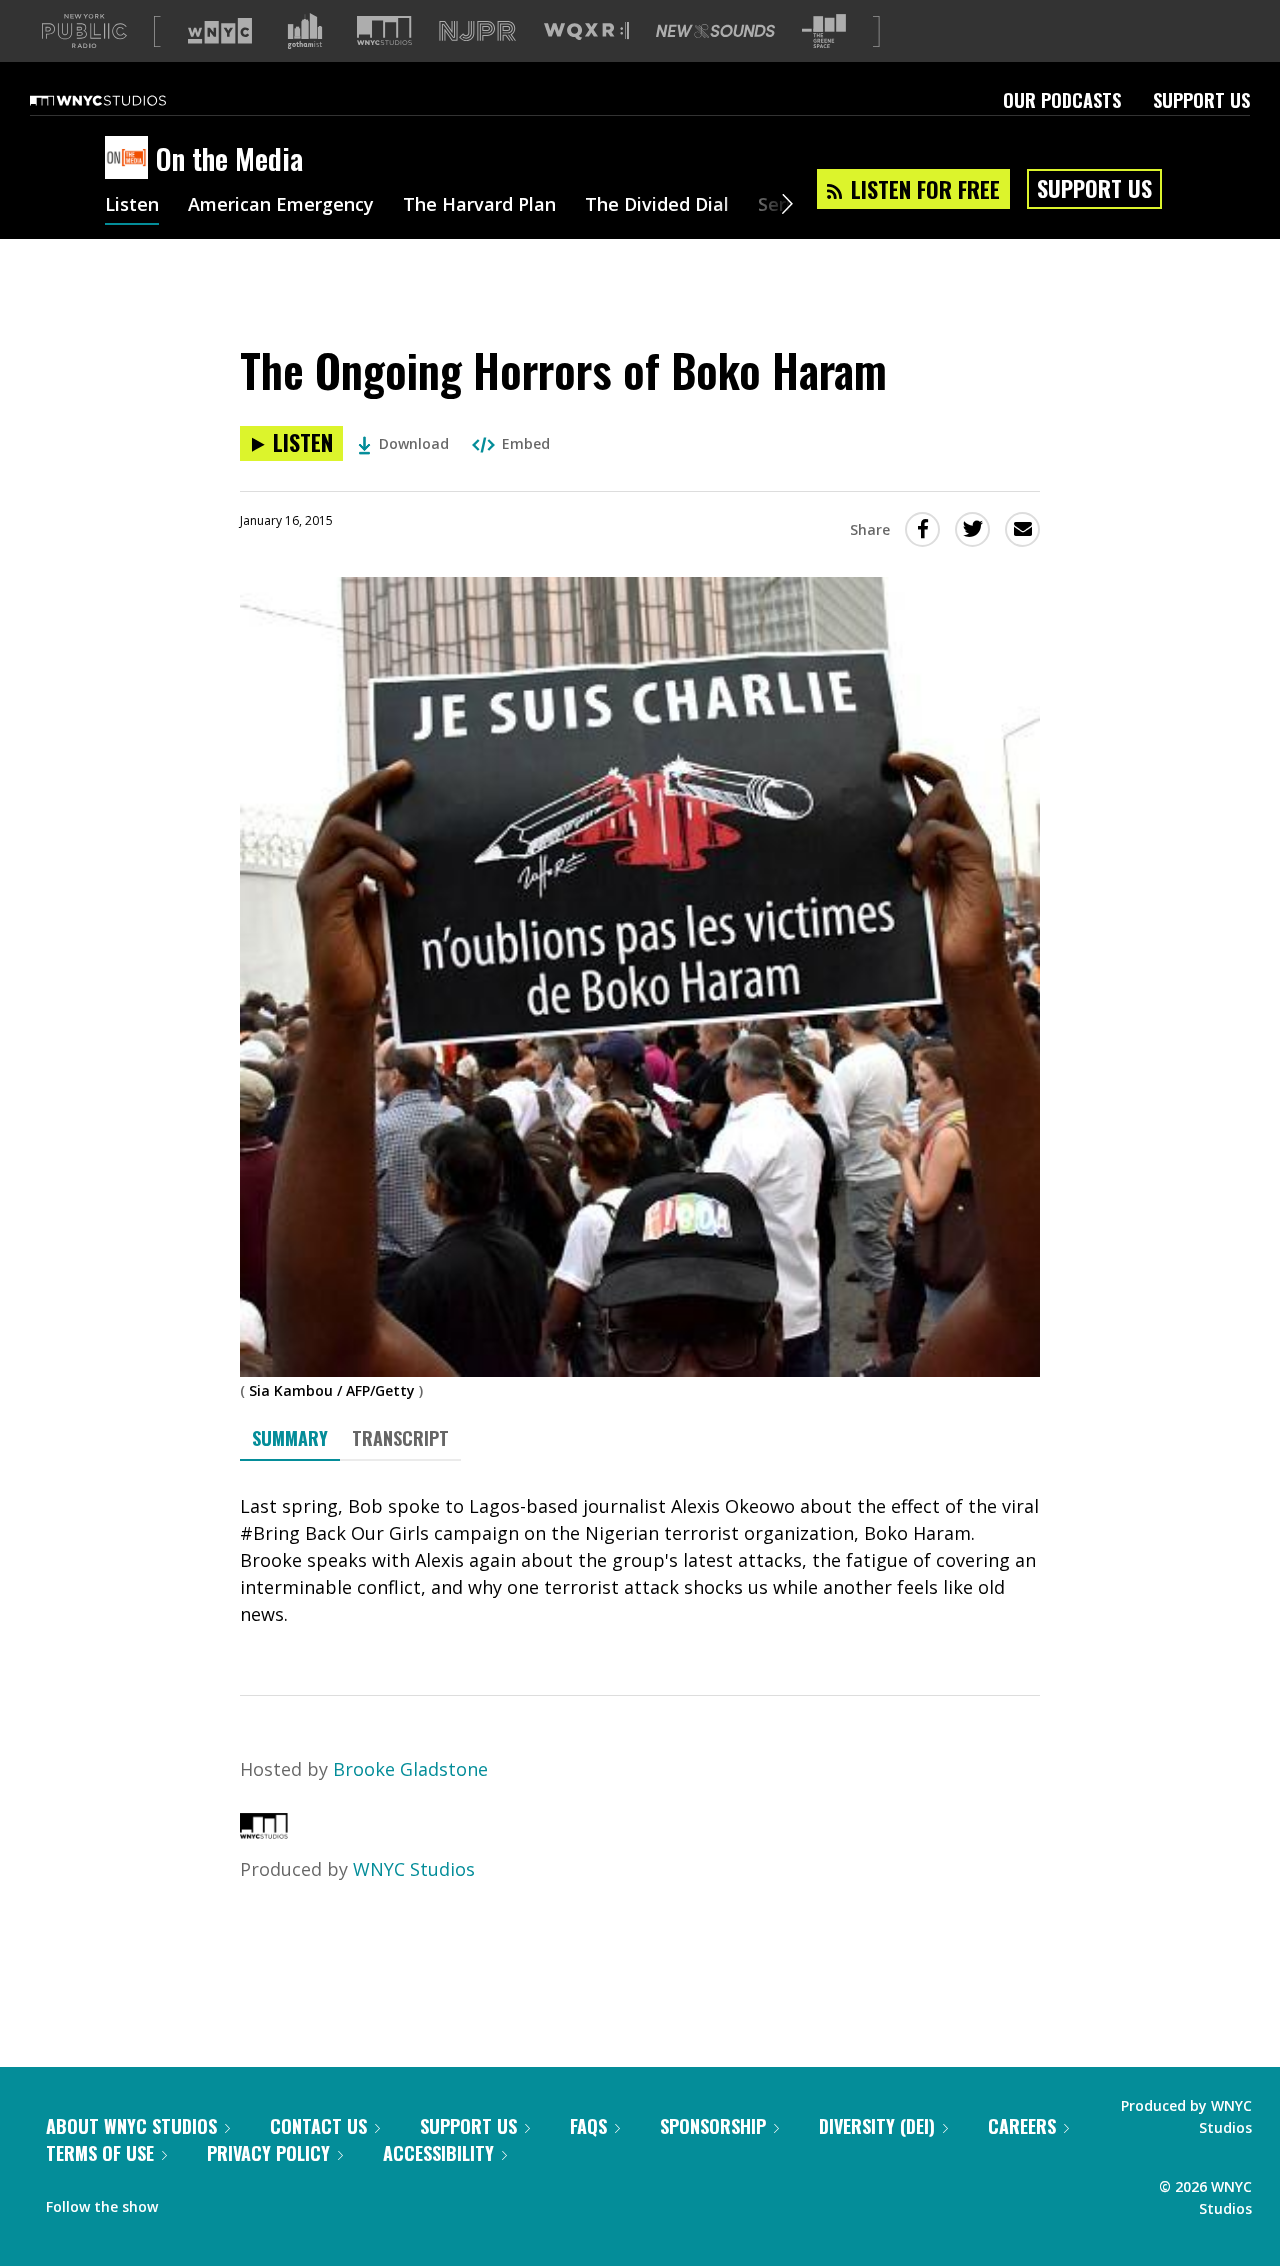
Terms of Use (100, 2153)
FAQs (588, 2126)
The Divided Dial (657, 206)
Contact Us (318, 2126)
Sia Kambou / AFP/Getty (332, 1390)
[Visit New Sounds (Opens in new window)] (715, 31)
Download (414, 443)
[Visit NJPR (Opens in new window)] (477, 31)
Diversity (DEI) (877, 2126)
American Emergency (281, 206)
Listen (132, 206)
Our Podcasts (1062, 100)
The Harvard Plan (479, 206)
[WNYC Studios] (264, 1832)
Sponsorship (713, 2126)
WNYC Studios (414, 1869)
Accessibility (438, 2153)
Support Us (1201, 100)
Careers (1022, 2126)
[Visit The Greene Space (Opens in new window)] (824, 31)
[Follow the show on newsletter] (264, 2202)
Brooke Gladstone (410, 1769)
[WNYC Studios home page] (123, 100)
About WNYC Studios (131, 2126)
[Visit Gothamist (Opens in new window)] (305, 31)
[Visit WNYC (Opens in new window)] (220, 31)
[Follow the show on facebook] (187, 2202)
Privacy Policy (268, 2153)
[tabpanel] (640, 1560)
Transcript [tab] (400, 1438)
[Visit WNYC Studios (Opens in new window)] (384, 30)
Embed (526, 443)
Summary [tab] (290, 1438)
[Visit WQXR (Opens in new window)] (586, 31)
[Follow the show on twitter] (226, 2202)
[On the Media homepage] (130, 159)
